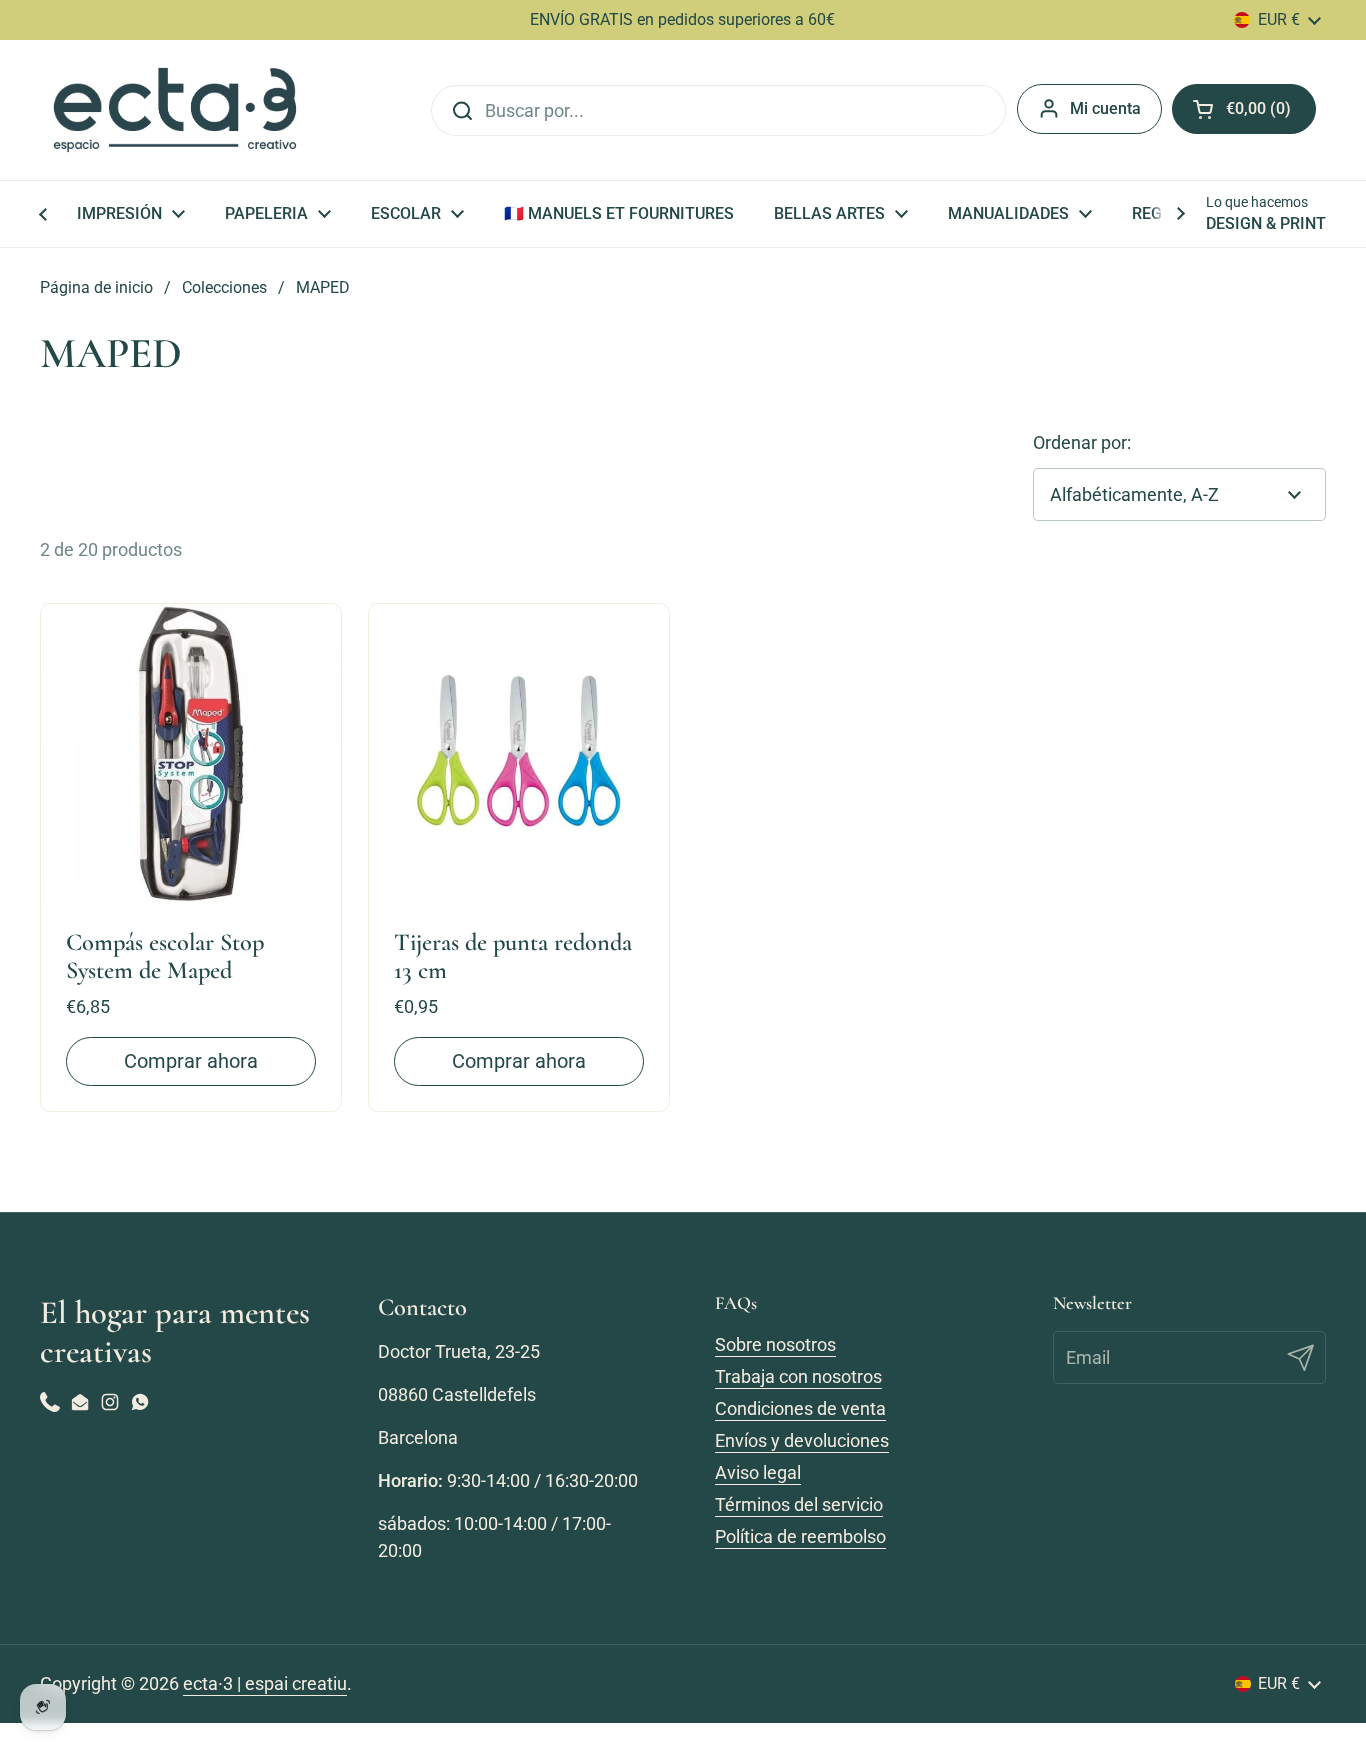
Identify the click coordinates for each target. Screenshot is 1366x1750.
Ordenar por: (1082, 442)
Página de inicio (96, 287)
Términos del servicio (799, 1504)
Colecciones (224, 287)
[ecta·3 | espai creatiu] (175, 110)
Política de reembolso (800, 1536)
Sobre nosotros (775, 1344)
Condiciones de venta (800, 1408)
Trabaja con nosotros (798, 1376)
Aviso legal (758, 1472)
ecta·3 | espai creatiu (265, 1683)
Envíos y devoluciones (802, 1440)
